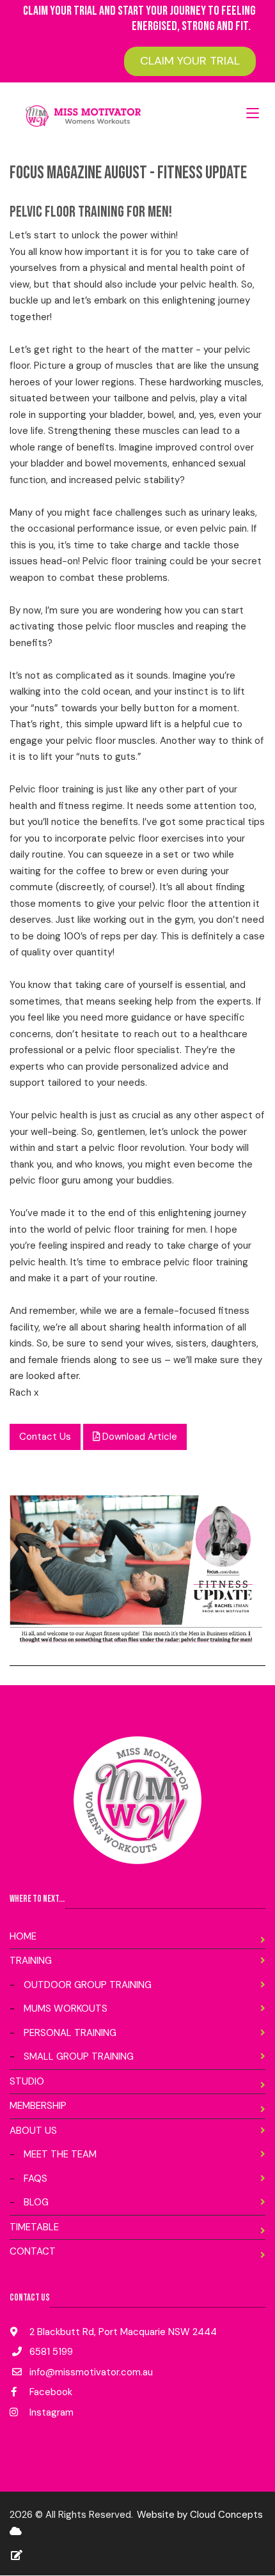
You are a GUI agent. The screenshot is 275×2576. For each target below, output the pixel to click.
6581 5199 (51, 2352)
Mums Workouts (66, 2009)
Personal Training (70, 2033)
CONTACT (33, 2251)
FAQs (35, 2179)
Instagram (50, 2412)
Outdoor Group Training (88, 1985)
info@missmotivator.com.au (91, 2372)
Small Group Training (79, 2056)
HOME (23, 1936)
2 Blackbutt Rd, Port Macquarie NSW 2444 (122, 2332)
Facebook (50, 2392)
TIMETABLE (34, 2227)
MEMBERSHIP (38, 2106)
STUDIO (27, 2081)
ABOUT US (33, 2131)
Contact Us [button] (45, 1437)
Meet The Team (60, 2154)
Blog (36, 2202)
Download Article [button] (138, 1437)
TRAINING (31, 1961)
